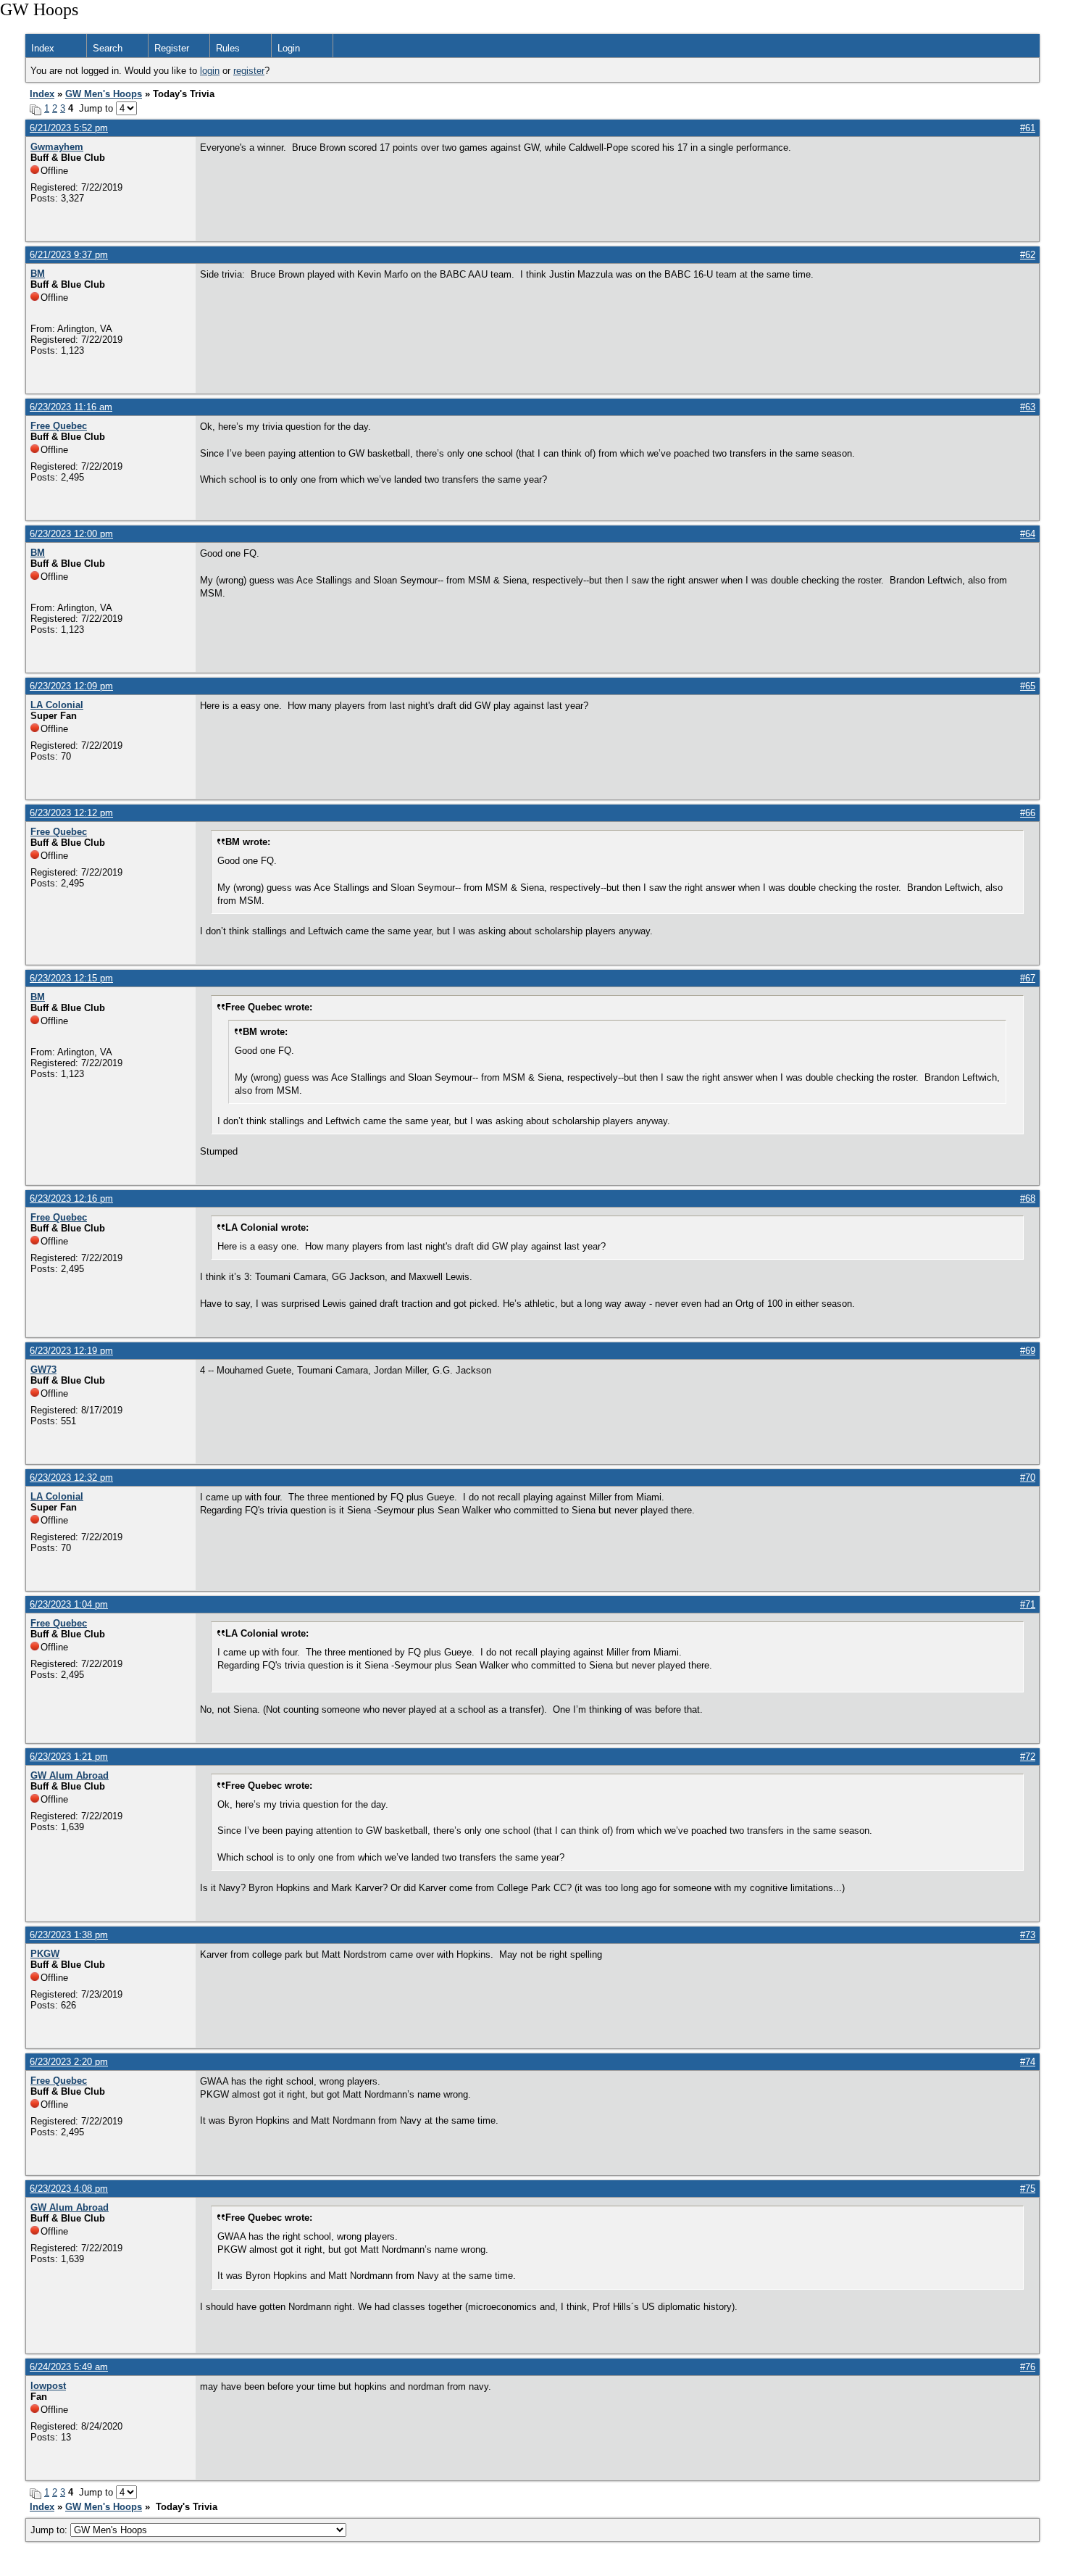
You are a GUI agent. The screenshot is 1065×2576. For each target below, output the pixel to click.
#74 (1028, 2062)
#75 (1028, 2189)
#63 (1028, 407)
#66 (1028, 813)
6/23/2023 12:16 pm (71, 1198)
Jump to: (50, 2530)
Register (172, 48)
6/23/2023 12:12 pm (71, 813)
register (249, 71)
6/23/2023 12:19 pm (71, 1351)
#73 (1028, 1935)
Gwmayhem (57, 147)
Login (289, 48)
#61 (1028, 128)
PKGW (45, 1954)
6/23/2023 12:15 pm (71, 978)
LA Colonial (57, 705)
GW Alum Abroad (70, 1775)
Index (43, 48)
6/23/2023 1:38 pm (69, 1935)
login (210, 71)
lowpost (48, 2386)
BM (38, 274)
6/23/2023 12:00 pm (71, 534)
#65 (1028, 686)
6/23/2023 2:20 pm (69, 2062)
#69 (1028, 1351)
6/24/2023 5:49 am (69, 2367)
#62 (1028, 255)
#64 (1028, 534)
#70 (1028, 1478)
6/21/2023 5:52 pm (69, 128)
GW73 (43, 1370)
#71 (1028, 1604)
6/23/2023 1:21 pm (69, 1757)
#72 (1028, 1757)
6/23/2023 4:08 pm (69, 2189)
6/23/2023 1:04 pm (69, 1604)
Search (108, 48)
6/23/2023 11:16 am (71, 407)
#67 (1028, 978)
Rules (228, 48)
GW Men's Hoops (104, 94)
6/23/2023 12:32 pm (71, 1478)
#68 (1028, 1198)
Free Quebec (59, 426)
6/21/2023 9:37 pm (69, 255)
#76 (1028, 2367)
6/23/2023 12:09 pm (71, 686)
